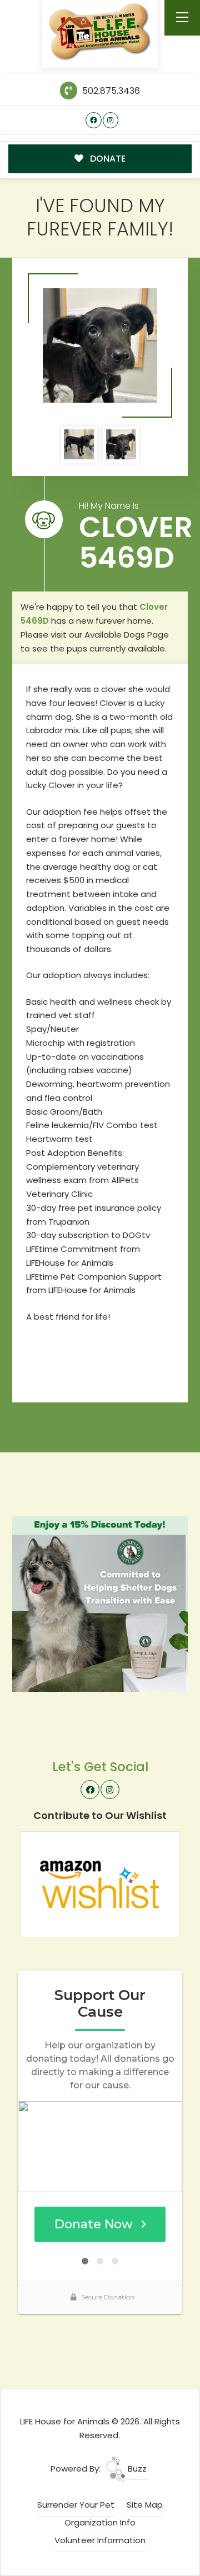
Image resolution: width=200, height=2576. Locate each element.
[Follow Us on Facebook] (94, 120)
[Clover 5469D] (100, 345)
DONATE (107, 159)
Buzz (136, 2469)
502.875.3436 (110, 91)
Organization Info (100, 2522)
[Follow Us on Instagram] (111, 120)
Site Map (145, 2505)
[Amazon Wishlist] (100, 1883)
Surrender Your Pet (76, 2505)
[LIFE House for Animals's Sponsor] (100, 1603)
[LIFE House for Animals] (100, 32)
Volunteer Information (100, 2540)
